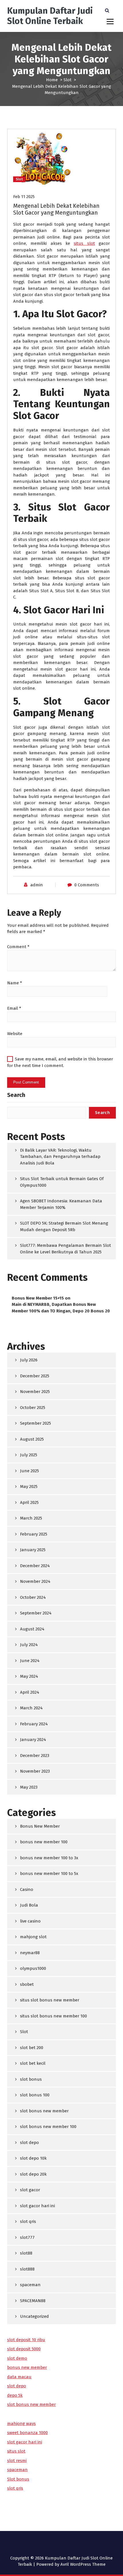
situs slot (84, 243)
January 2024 (33, 1740)
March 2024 (31, 1708)
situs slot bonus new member (50, 2000)
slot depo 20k (33, 2174)
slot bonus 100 (35, 2095)
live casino (30, 1921)
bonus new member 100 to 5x (49, 1874)
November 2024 (35, 1581)
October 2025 (33, 1408)
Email (14, 1008)
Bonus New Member (40, 1826)
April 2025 (29, 1502)
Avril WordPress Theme (83, 2564)
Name (15, 983)
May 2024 (29, 1676)
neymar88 (30, 1953)
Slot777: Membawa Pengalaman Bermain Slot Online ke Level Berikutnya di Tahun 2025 (66, 1249)
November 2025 (35, 1392)
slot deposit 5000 (24, 2349)
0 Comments (87, 885)
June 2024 (30, 1661)
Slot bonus (18, 2479)
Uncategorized (34, 2316)
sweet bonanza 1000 (27, 2433)
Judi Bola (29, 1905)
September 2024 (36, 1613)
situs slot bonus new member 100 (53, 2016)
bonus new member (27, 2367)
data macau (19, 2377)
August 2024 (32, 1629)
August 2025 (32, 1439)
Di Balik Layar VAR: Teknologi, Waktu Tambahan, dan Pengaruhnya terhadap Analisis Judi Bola (60, 1157)
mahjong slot (33, 1937)
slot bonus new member (44, 2111)
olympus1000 (33, 1968)
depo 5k (15, 2395)
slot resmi (17, 2461)
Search (16, 1095)
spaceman (30, 2285)
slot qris (28, 2221)
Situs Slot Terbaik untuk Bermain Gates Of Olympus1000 (62, 1182)
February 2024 (34, 1724)
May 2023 (29, 1787)
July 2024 (29, 1645)
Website (15, 1034)
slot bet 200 (32, 2048)
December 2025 (35, 1376)
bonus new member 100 (44, 1842)
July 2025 (29, 1455)
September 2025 (35, 1423)
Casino (27, 1889)
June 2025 (29, 1471)
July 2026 (29, 1360)
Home (52, 80)
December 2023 (35, 1756)
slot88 (26, 2253)
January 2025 (33, 1550)
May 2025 (29, 1486)
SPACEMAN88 (33, 2301)
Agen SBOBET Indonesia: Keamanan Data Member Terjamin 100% (61, 1204)
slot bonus (31, 2079)
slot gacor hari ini (37, 2206)
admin (37, 885)
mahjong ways (21, 2424)
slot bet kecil (33, 2063)
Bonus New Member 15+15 (38, 1298)
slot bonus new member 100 (48, 2127)
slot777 (27, 2237)
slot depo (29, 2143)
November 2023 (35, 1771)
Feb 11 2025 (24, 197)
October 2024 (33, 1597)
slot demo (17, 2358)
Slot (68, 80)
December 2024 (35, 1566)
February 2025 (34, 1534)
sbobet (27, 1984)
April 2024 (30, 1692)
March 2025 (31, 1518)
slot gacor (30, 2190)
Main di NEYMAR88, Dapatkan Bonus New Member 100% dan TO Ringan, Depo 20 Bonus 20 (61, 1308)
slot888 (27, 2269)
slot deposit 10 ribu (26, 2340)
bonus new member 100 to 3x (49, 1858)
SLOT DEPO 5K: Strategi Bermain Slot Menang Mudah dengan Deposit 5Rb (64, 1226)
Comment (18, 947)
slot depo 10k (33, 2158)
